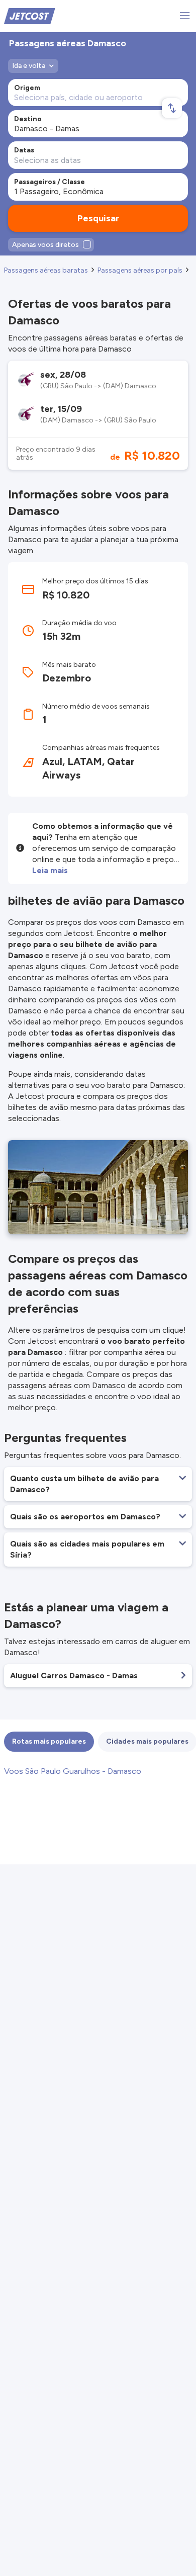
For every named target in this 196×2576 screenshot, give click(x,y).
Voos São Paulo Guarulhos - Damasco (73, 1771)
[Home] (30, 15)
